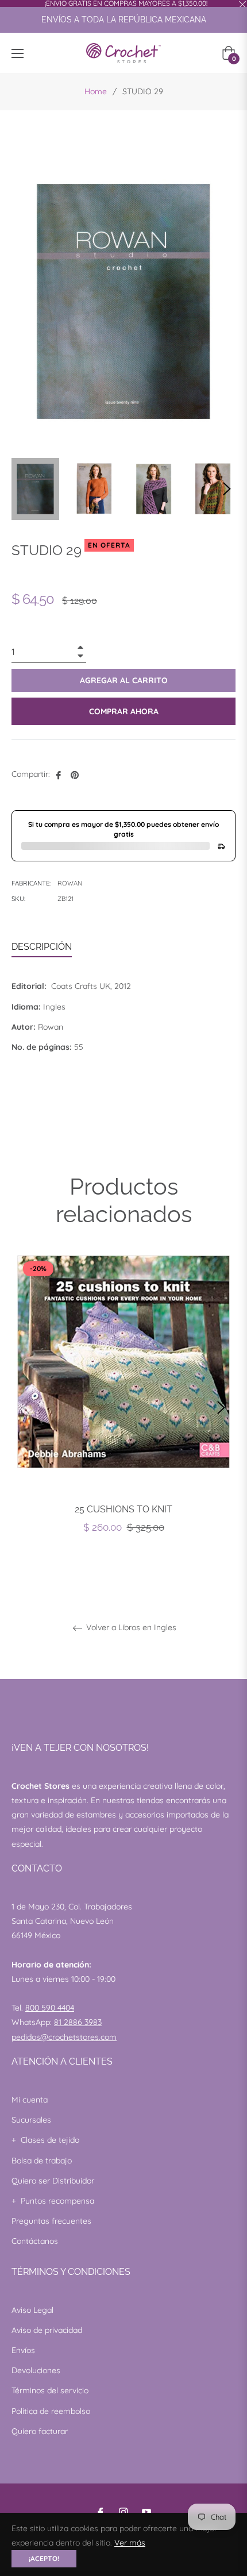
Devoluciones (36, 2370)
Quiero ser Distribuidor (53, 2181)
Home (96, 91)
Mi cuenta (30, 2100)
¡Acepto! (44, 2558)
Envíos (23, 2350)
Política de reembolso (51, 2411)
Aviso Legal (32, 2310)
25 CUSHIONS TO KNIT (123, 1509)
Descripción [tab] (42, 947)
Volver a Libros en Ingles (130, 1628)
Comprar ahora (124, 711)
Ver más (130, 2543)
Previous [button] (26, 1408)
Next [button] (227, 489)
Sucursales (31, 2120)
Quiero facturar (40, 2431)
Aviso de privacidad (47, 2330)
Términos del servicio (50, 2390)
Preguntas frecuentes (51, 2221)
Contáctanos (35, 2241)
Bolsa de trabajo (42, 2161)
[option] (123, 1408)
